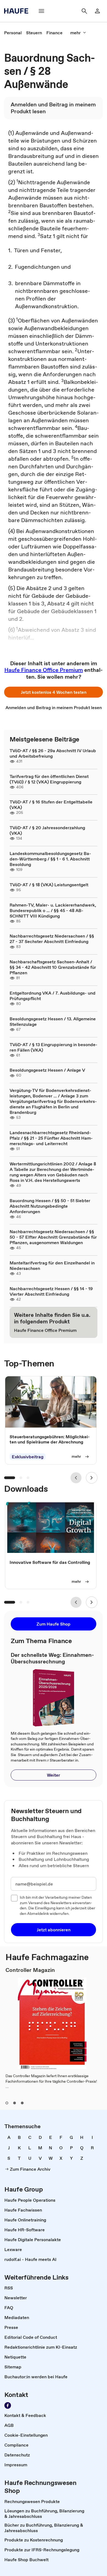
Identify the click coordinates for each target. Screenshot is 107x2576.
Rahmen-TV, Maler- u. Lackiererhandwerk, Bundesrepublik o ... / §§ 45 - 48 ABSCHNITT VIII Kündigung (53, 910)
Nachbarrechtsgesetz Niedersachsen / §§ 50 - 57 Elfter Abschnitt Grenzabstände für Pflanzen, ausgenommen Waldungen (53, 1237)
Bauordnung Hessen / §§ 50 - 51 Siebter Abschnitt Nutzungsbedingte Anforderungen (50, 1206)
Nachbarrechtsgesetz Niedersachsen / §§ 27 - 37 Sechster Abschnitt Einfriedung (52, 939)
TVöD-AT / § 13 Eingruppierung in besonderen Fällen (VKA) (54, 1047)
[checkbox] (14, 1898)
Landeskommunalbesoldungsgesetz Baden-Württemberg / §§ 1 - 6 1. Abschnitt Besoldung (50, 859)
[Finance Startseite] (18, 11)
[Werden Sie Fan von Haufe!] (8, 2405)
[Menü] (41, 11)
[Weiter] (92, 1478)
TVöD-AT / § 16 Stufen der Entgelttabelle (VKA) (51, 805)
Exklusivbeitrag (28, 1457)
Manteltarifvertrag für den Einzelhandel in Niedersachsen (52, 1266)
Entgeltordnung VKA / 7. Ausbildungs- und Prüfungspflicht (53, 996)
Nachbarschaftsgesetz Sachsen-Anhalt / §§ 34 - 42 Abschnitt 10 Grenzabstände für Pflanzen (53, 967)
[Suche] (84, 11)
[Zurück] (76, 1478)
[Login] (97, 11)
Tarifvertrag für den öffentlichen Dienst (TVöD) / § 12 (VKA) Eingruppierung (49, 779)
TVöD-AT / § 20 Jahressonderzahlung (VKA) (47, 830)
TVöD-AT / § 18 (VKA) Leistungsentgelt (49, 885)
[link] (13, 33)
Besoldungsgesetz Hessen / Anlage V (47, 1070)
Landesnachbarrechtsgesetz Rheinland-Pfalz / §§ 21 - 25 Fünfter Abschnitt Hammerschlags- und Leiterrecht (51, 1138)
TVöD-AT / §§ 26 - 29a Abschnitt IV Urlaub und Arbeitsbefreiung (53, 753)
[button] (54, 692)
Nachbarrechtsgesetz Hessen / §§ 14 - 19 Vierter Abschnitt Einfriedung (51, 1291)
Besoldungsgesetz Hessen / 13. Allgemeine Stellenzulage (53, 1021)
